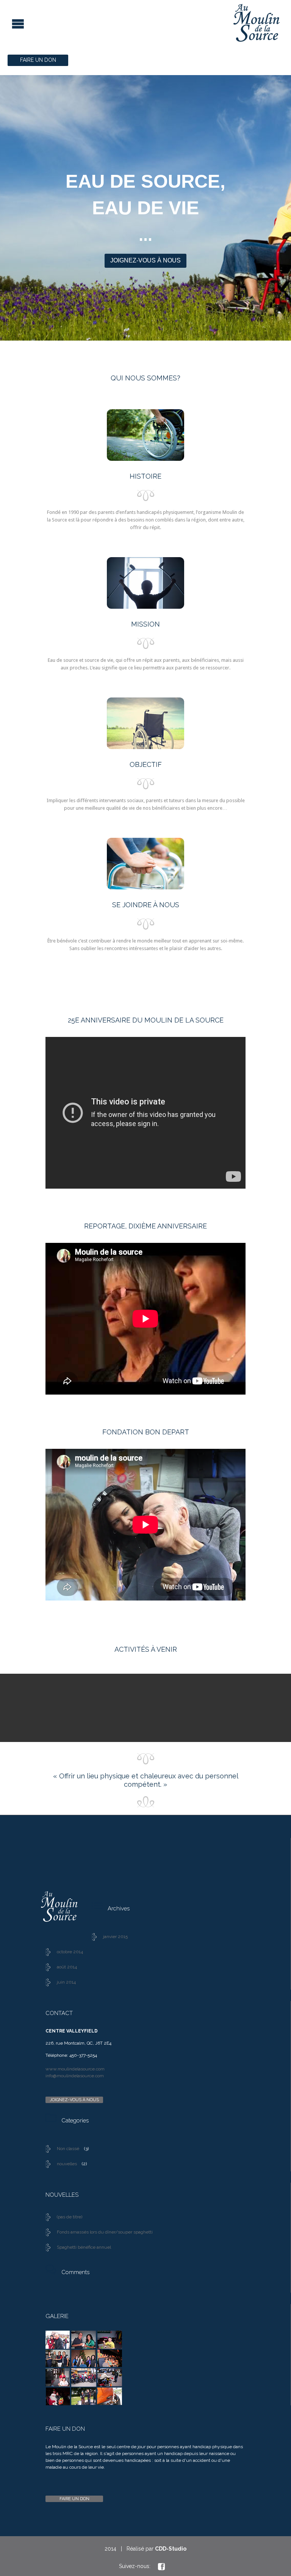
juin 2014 (66, 1982)
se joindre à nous (146, 905)
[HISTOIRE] (145, 437)
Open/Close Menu (7, 23)
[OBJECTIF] (145, 725)
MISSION (145, 624)
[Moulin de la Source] (140, 23)
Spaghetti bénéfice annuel (84, 2247)
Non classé (68, 2149)
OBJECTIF (146, 764)
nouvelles (67, 2164)
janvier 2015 (115, 1937)
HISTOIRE (145, 476)
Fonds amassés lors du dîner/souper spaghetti (105, 2232)
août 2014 (67, 1967)
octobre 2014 (70, 1952)
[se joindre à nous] (145, 865)
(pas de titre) (70, 2217)
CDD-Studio (171, 2549)
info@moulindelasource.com (75, 2076)
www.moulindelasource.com (75, 2069)
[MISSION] (145, 585)
